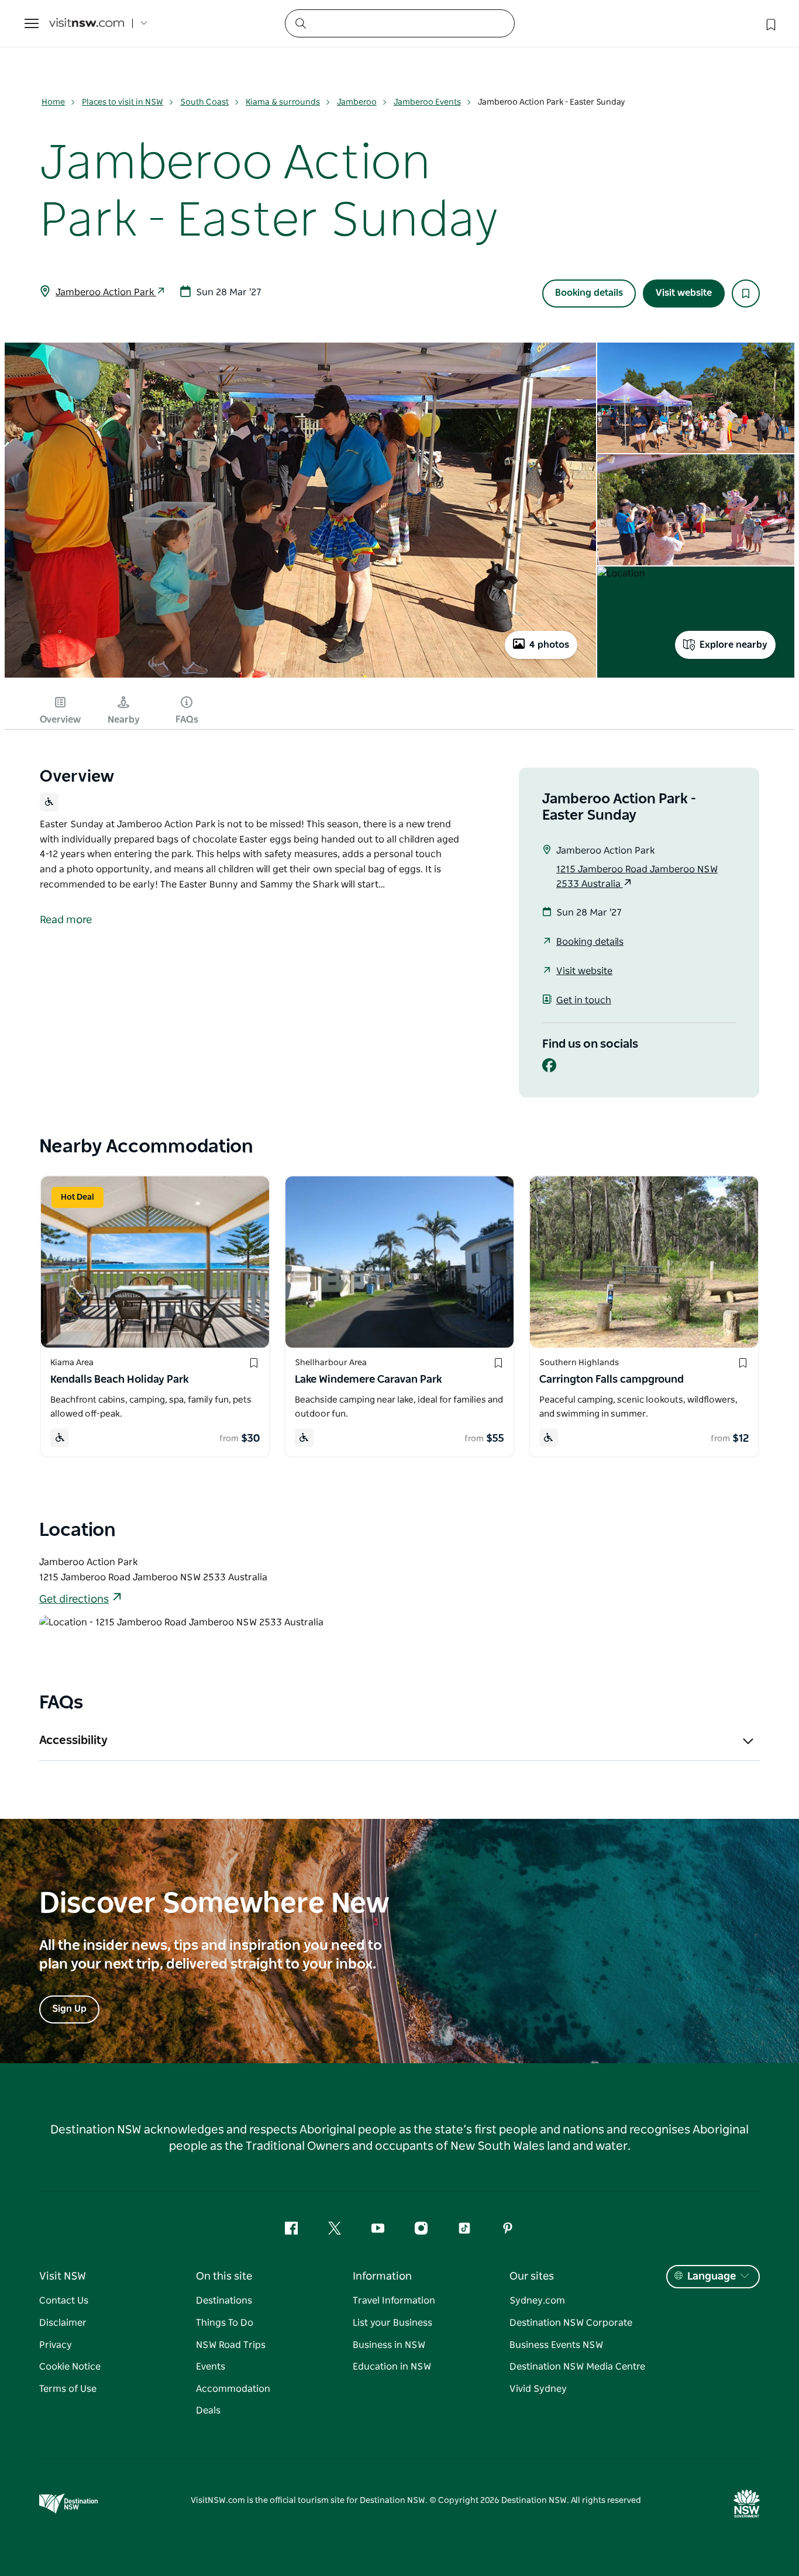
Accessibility (73, 1741)
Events (211, 2367)
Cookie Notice (70, 2367)
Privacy (56, 2345)
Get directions (74, 1600)
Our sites (532, 2277)
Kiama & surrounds (283, 102)
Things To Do (225, 2323)
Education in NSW (392, 2367)
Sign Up (69, 2009)
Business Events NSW (556, 2345)
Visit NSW (63, 2277)
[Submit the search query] (300, 23)
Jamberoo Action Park (106, 292)
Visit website (684, 293)
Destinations (224, 2301)
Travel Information (394, 2301)
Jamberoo (357, 102)
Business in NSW (389, 2345)
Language (712, 2277)
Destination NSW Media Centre (577, 2367)
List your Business (392, 2323)
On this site (224, 2277)
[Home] (87, 24)
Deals (208, 2411)
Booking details (589, 293)
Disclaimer (63, 2323)
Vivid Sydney (538, 2389)
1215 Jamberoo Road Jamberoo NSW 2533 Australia (637, 877)
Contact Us (64, 2301)
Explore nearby (733, 645)
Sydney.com (537, 2301)
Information (382, 2277)
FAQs (187, 720)
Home (53, 102)
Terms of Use (68, 2389)
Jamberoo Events (427, 102)
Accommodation (233, 2389)
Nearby (124, 720)
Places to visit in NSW (123, 102)
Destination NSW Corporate (571, 2323)
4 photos (549, 645)
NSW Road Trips (231, 2345)
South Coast (204, 102)
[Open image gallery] (300, 676)
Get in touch (584, 1000)
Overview (60, 720)
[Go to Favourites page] (770, 23)
